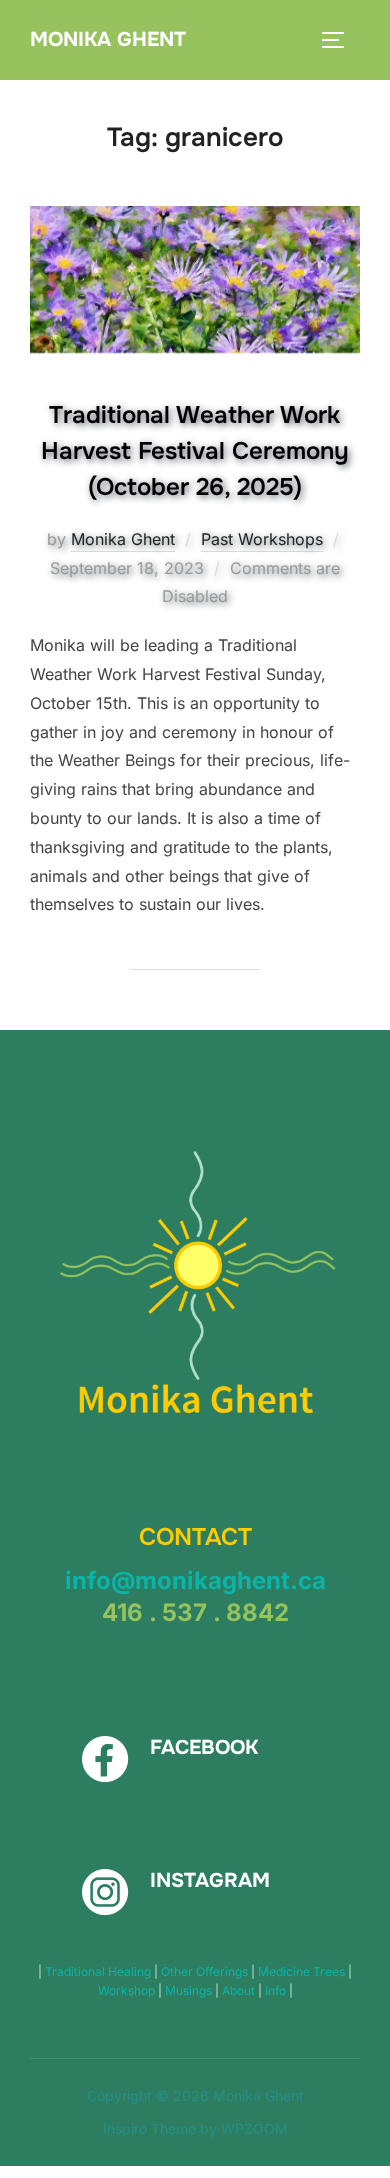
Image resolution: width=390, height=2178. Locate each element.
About (240, 1990)
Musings (190, 1990)
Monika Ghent (108, 39)
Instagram (210, 1880)
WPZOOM (254, 2128)
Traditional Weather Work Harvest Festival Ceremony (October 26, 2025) (195, 451)
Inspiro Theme (149, 2128)
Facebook (204, 1747)
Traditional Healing (99, 1971)
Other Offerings (206, 1971)
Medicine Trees (303, 1971)
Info (277, 1990)
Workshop (128, 1990)
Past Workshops (262, 539)
